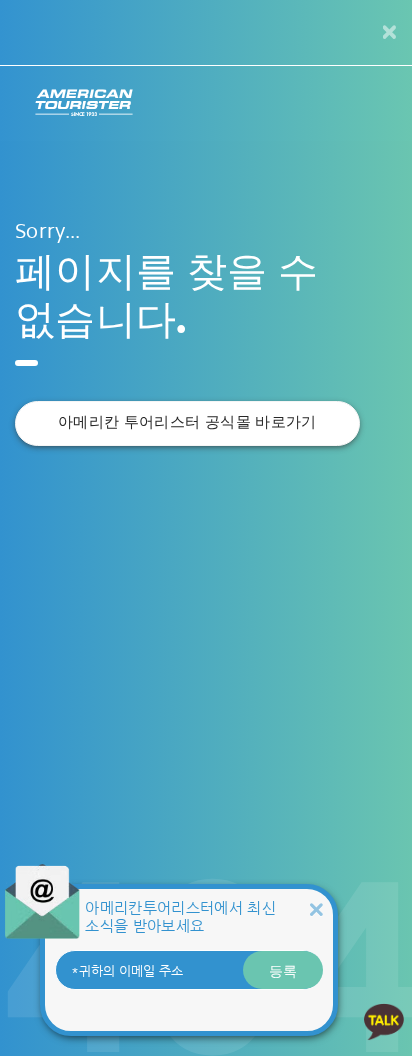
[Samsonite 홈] (84, 103)
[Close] (316, 909)
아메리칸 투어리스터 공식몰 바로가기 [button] (187, 422)
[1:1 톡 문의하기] (384, 1020)
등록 (283, 970)
